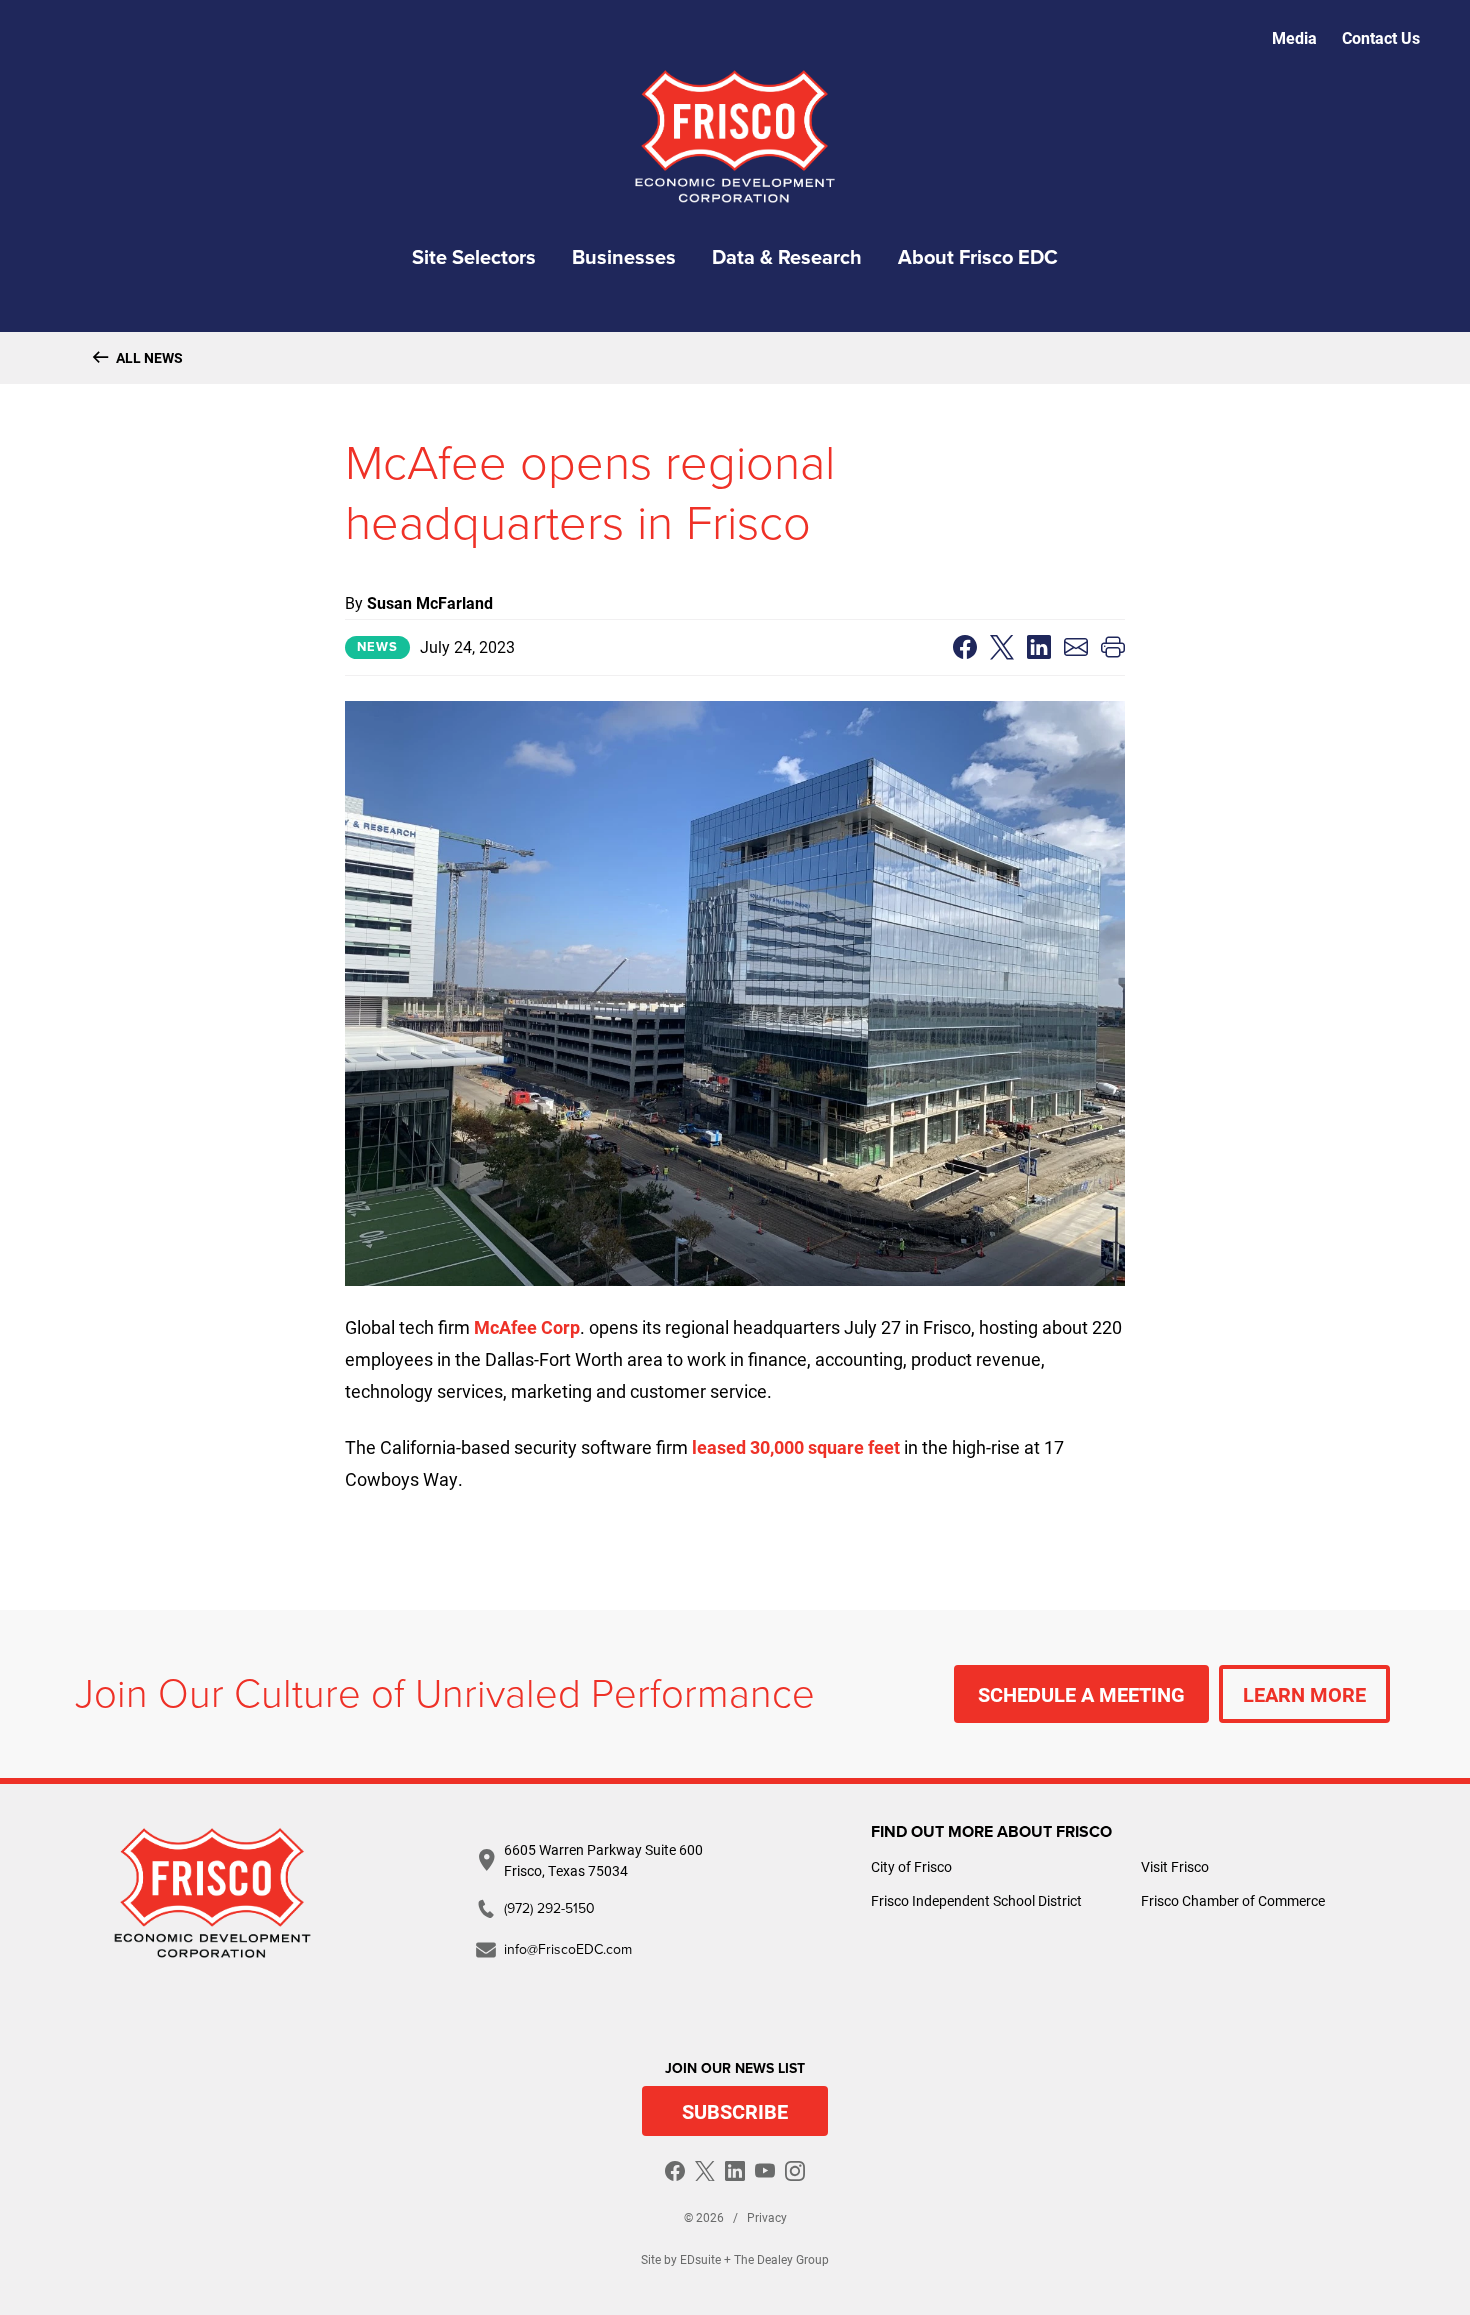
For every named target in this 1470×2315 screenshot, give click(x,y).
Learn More (1304, 1694)
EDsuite (700, 2259)
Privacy (767, 2217)
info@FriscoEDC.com (568, 1949)
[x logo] (705, 2171)
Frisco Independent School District (976, 1901)
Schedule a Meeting (1081, 1694)
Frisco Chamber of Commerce (1233, 1901)
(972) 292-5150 (549, 1908)
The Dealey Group (781, 2259)
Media (1294, 37)
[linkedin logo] (735, 2171)
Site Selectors (474, 258)
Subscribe (735, 2111)
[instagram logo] (795, 2171)
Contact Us (1381, 37)
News (377, 647)
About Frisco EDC (978, 258)
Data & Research (787, 258)
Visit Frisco (1175, 1867)
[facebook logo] (675, 2171)
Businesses (624, 258)
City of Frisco (911, 1867)
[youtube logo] (765, 2171)
